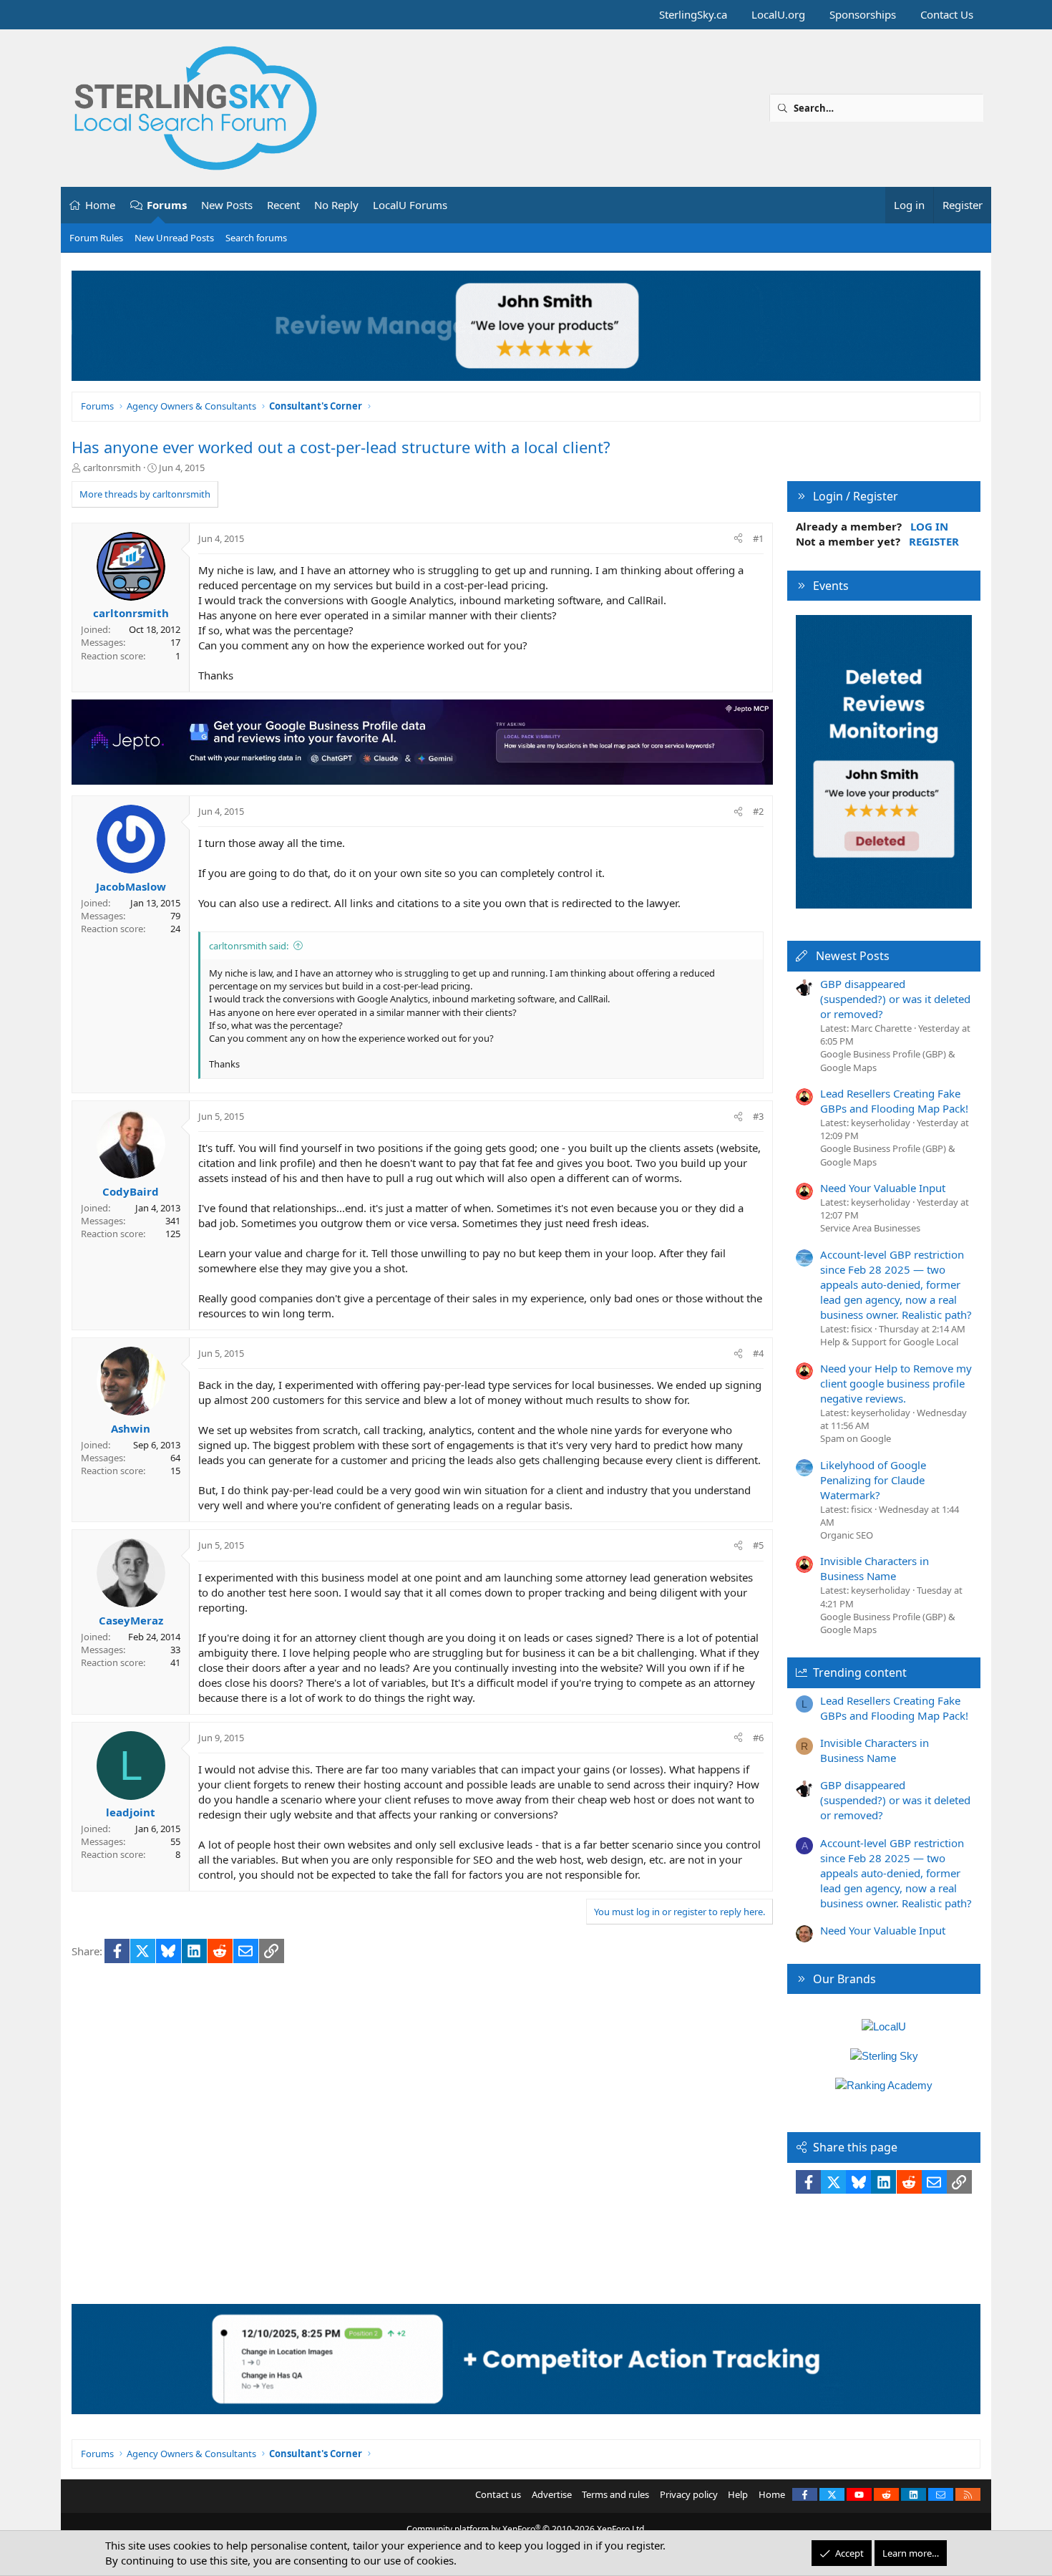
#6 (758, 1738)
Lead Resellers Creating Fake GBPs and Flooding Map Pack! (894, 1101)
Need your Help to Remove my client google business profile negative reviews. (896, 1383)
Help (738, 2494)
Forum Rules (96, 238)
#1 (758, 538)
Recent (283, 205)
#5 (758, 1545)
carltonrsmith (112, 468)
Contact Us (947, 14)
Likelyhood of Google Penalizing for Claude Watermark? (873, 1480)
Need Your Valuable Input (883, 1188)
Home (100, 205)
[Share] (738, 538)
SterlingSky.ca (693, 14)
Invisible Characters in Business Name (875, 1568)
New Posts (227, 205)
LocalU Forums (410, 205)
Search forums (256, 238)
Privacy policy (689, 2494)
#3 (758, 1116)
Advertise (552, 2494)
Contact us (498, 2494)
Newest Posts (853, 956)
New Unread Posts (174, 238)
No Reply (336, 205)
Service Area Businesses (870, 1228)
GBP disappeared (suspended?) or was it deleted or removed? (895, 999)
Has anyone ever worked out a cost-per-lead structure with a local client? (341, 447)
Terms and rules (615, 2494)
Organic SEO (847, 1535)
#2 (758, 811)
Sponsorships (863, 14)
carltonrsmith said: (249, 946)
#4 (758, 1353)
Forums (167, 205)
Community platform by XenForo (526, 2529)
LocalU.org (778, 14)
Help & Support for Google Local (889, 1342)
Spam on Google (856, 1438)
